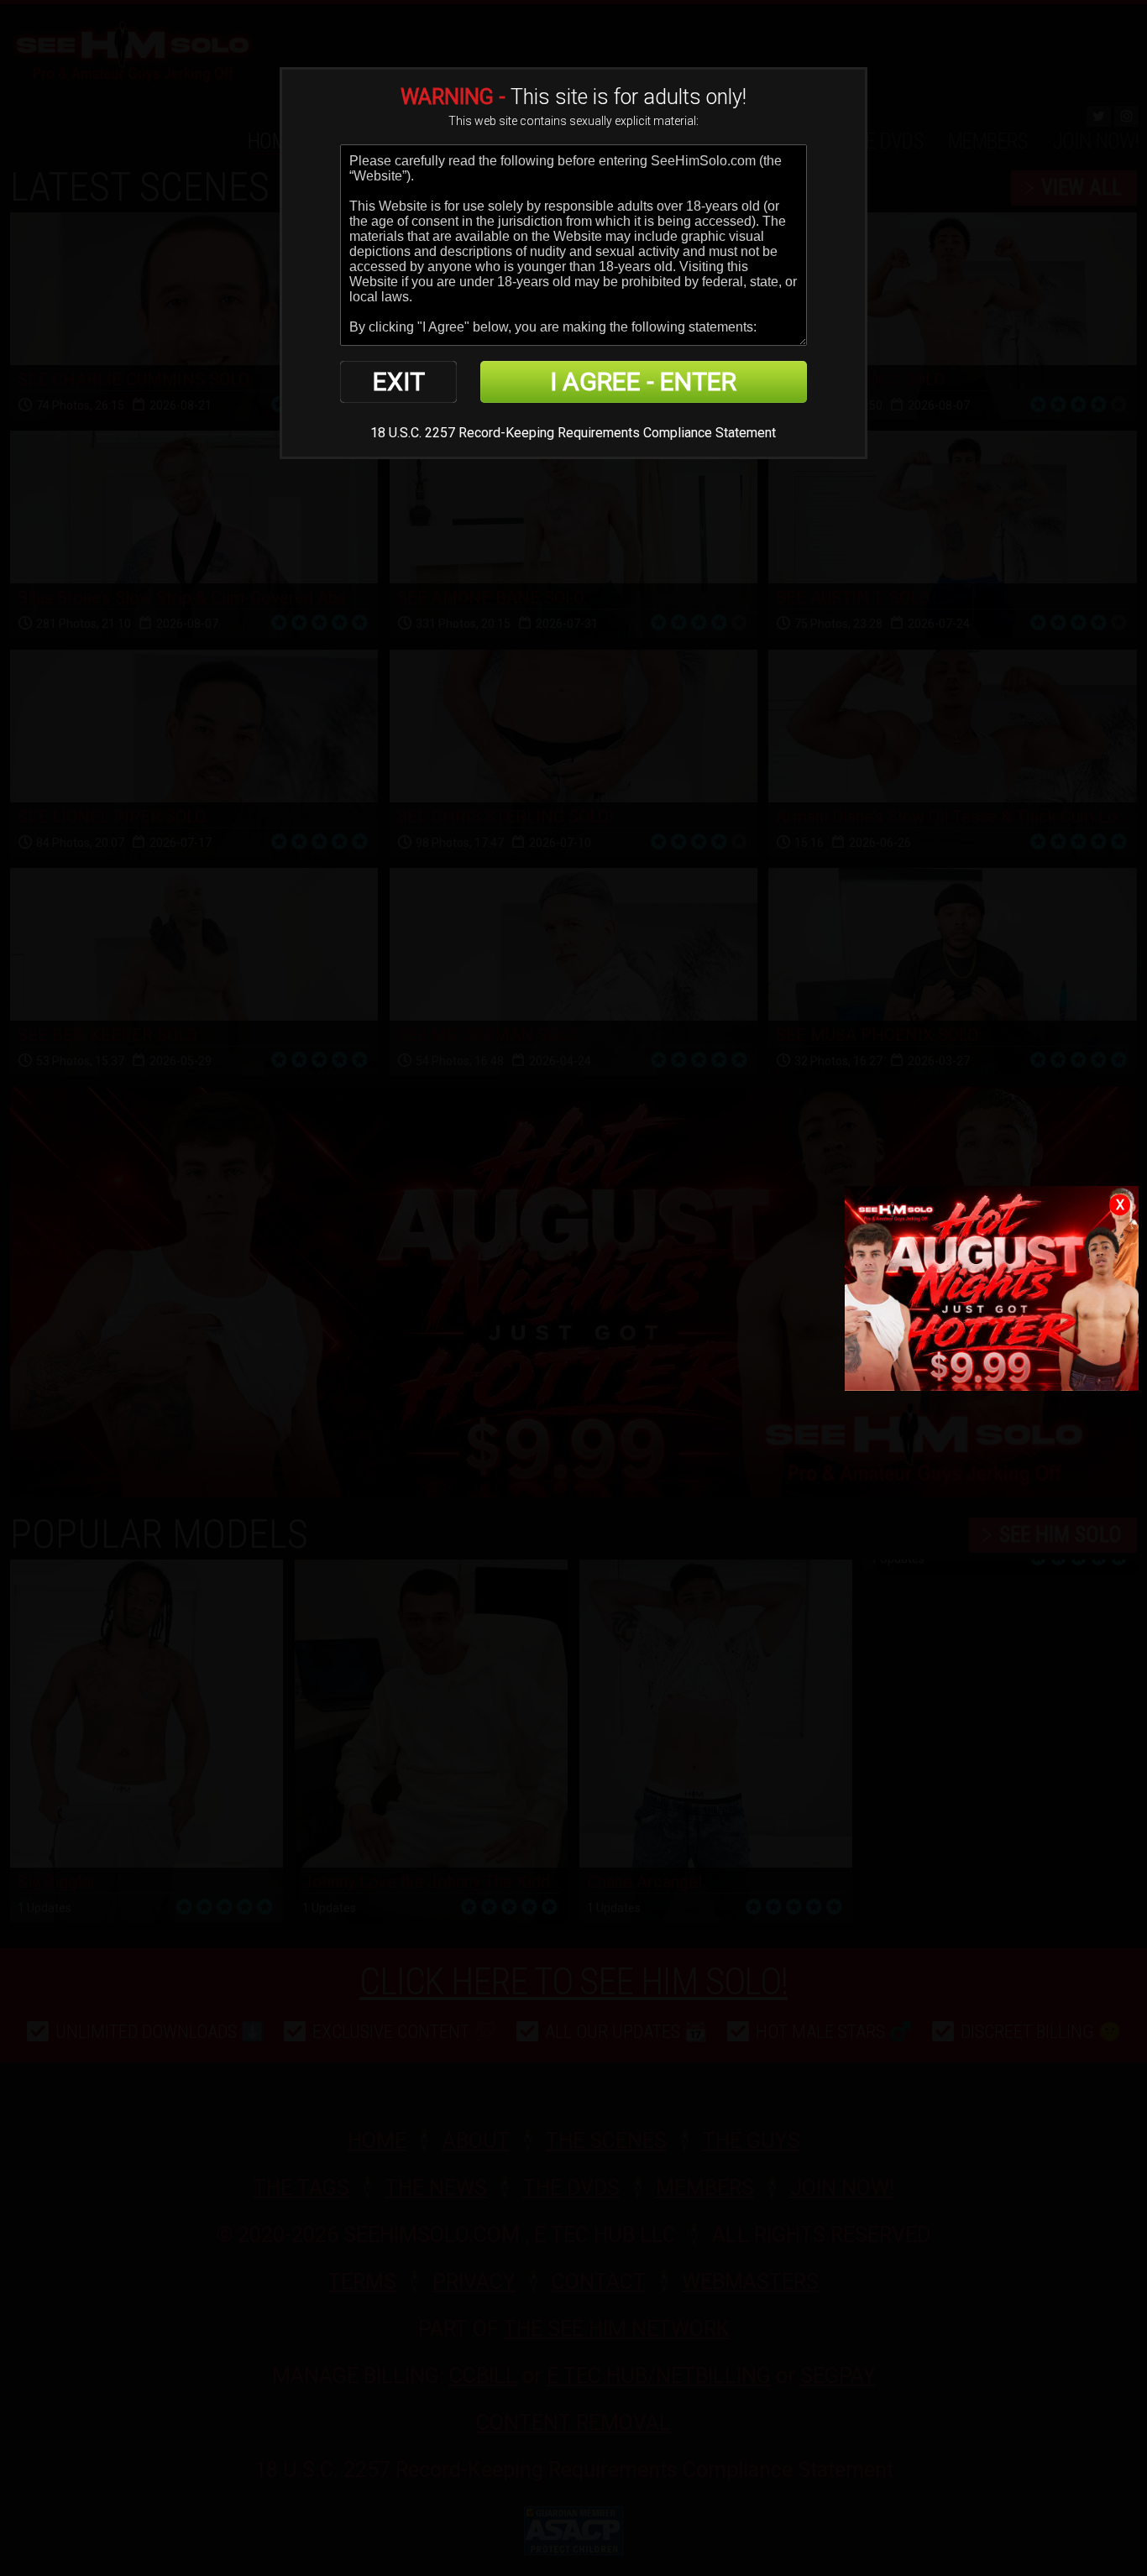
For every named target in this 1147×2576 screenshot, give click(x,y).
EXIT (399, 381)
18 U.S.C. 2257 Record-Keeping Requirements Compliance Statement (573, 433)
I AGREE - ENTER (643, 381)
